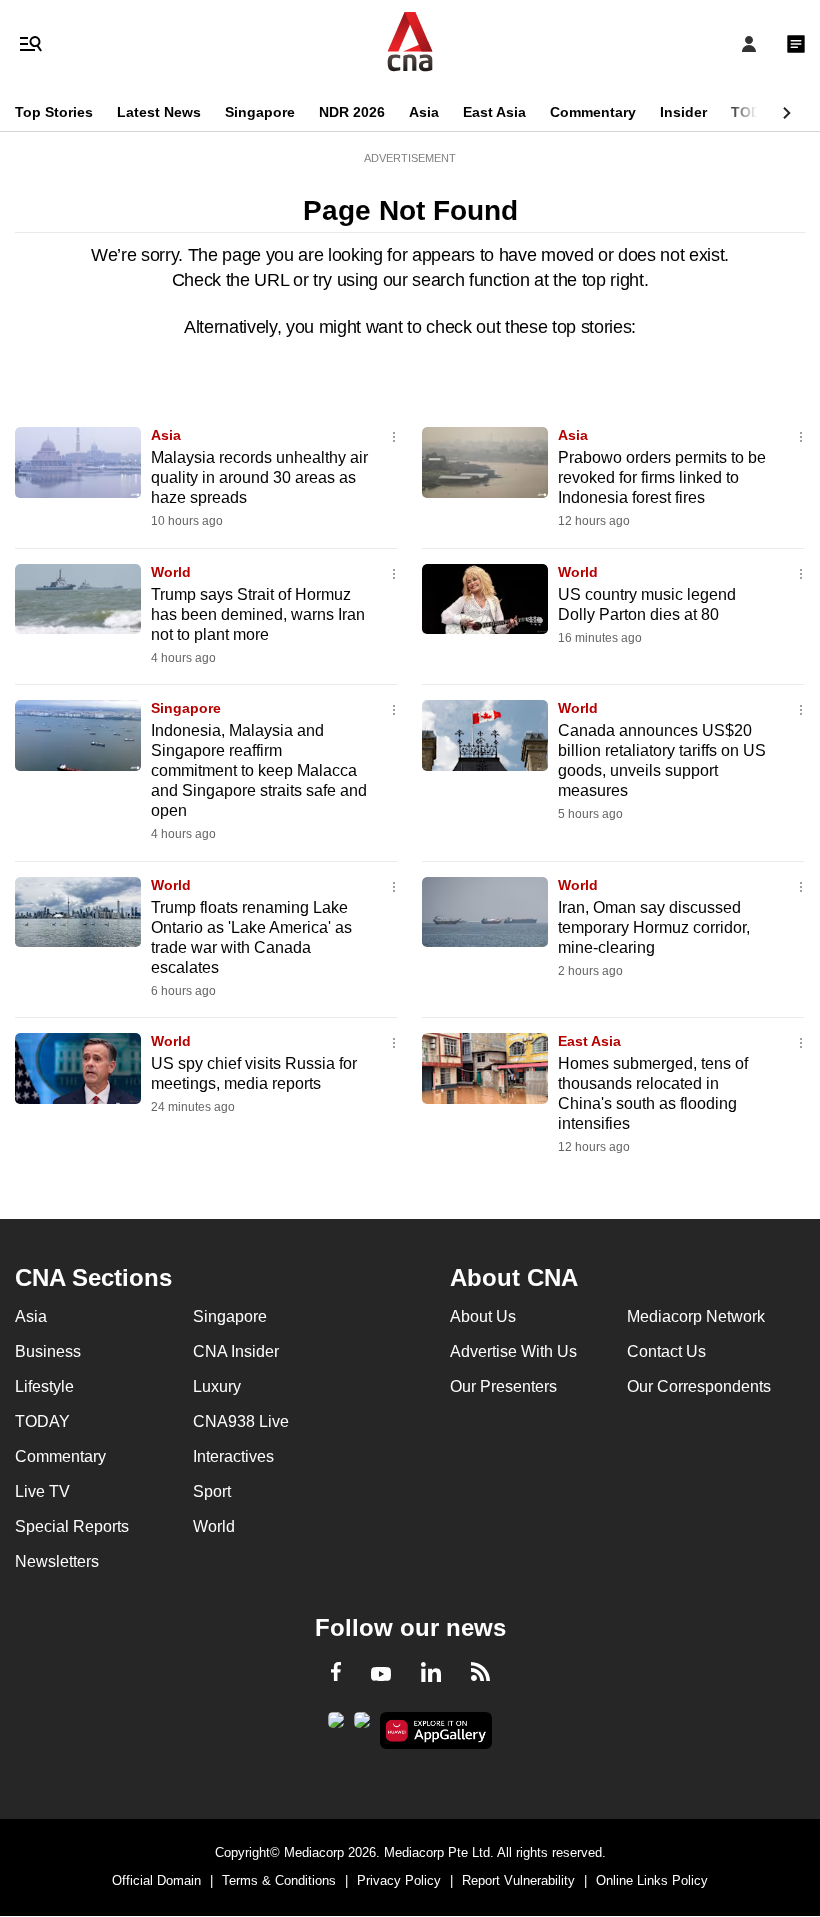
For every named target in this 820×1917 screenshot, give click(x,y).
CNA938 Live (241, 1421)
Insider (683, 112)
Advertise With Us (513, 1351)
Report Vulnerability (518, 1880)
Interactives (233, 1456)
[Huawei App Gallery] (436, 1731)
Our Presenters (503, 1386)
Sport (212, 1491)
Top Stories (54, 112)
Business (48, 1351)
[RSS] (480, 1675)
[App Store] (362, 1726)
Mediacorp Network (696, 1316)
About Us (483, 1316)
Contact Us (666, 1351)
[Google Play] (336, 1726)
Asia (424, 112)
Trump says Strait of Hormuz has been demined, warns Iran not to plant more (258, 614)
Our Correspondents (699, 1386)
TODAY (755, 112)
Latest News (159, 112)
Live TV (42, 1491)
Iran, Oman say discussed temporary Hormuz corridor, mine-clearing (654, 927)
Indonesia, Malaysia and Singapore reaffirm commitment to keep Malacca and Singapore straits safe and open (259, 770)
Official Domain (156, 1880)
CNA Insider (236, 1351)
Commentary (593, 112)
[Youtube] (381, 1675)
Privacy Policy (399, 1880)
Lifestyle (44, 1386)
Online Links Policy (652, 1880)
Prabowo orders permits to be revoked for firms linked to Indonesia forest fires (662, 477)
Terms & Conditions (279, 1880)
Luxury (217, 1386)
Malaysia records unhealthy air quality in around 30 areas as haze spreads (259, 477)
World (171, 572)
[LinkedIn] (431, 1676)
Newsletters (57, 1561)
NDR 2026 (352, 112)
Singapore (260, 112)
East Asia (494, 112)
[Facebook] (336, 1675)
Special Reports (72, 1526)
